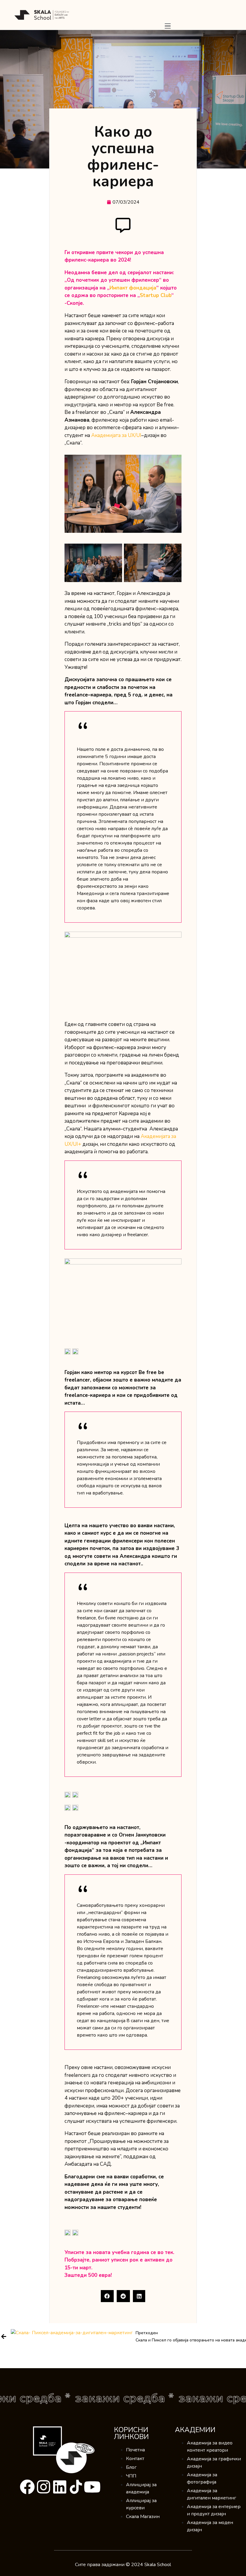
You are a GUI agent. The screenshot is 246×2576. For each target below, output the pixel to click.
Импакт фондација (133, 288)
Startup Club (156, 295)
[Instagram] (43, 2487)
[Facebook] (27, 2487)
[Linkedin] (60, 2487)
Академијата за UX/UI (116, 435)
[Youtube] (92, 2487)
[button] (107, 2296)
